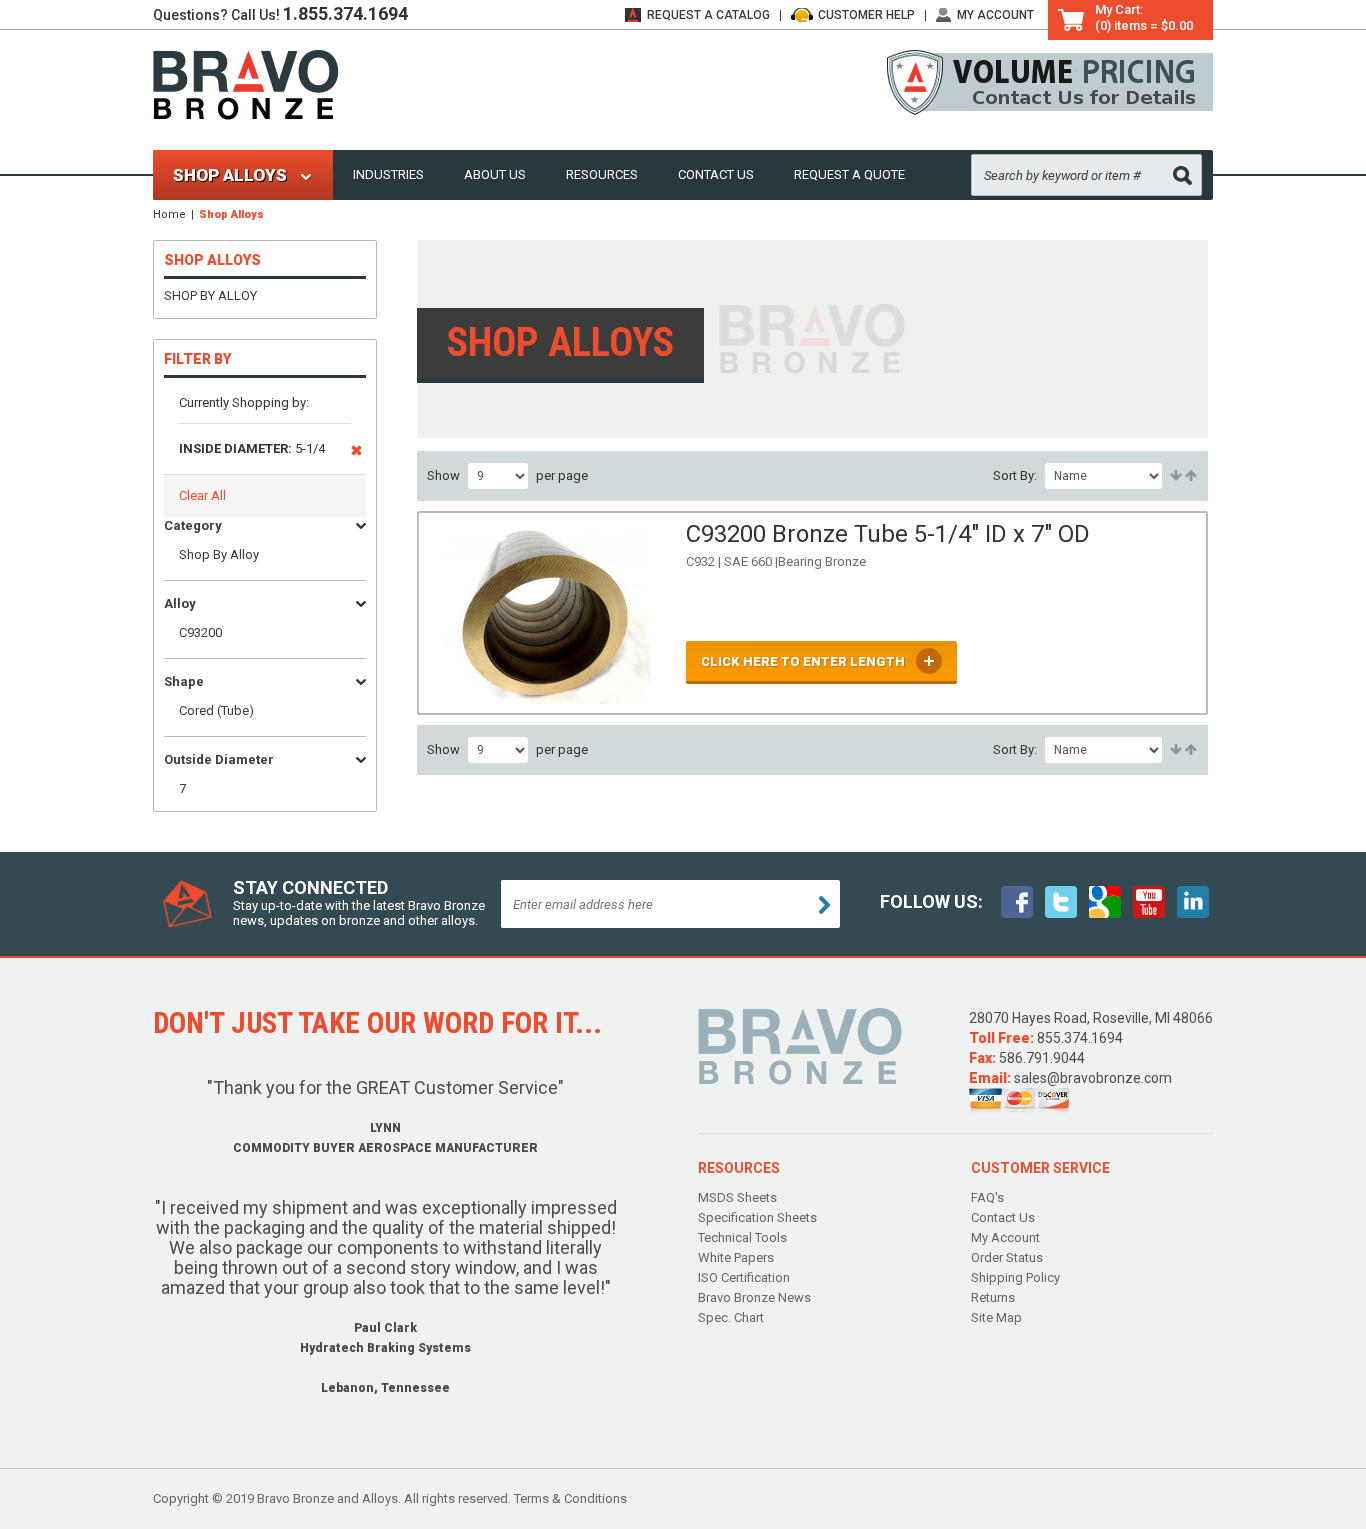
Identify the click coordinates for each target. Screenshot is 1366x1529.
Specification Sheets (757, 1217)
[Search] (1182, 175)
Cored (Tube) (216, 710)
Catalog (708, 15)
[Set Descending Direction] (1189, 476)
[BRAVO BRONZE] (246, 83)
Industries (388, 174)
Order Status (1007, 1257)
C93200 (200, 632)
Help (866, 15)
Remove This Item (356, 454)
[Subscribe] (824, 905)
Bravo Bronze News (754, 1297)
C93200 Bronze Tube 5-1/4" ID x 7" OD (888, 534)
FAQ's (987, 1197)
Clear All (202, 495)
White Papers (736, 1257)
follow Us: (931, 901)
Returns (993, 1297)
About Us (495, 174)
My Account (995, 15)
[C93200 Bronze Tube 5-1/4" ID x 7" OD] (547, 613)
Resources (602, 174)
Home (169, 214)
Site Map (996, 1317)
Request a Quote (849, 174)
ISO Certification (744, 1277)
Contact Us (716, 174)
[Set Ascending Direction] (1174, 476)
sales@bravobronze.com (1093, 1078)
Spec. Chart (731, 1317)
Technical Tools (742, 1237)
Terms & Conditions (570, 1498)
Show (443, 475)
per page (562, 475)
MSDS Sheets (737, 1197)
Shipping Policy (1015, 1277)
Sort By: (1015, 475)
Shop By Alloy (210, 295)
